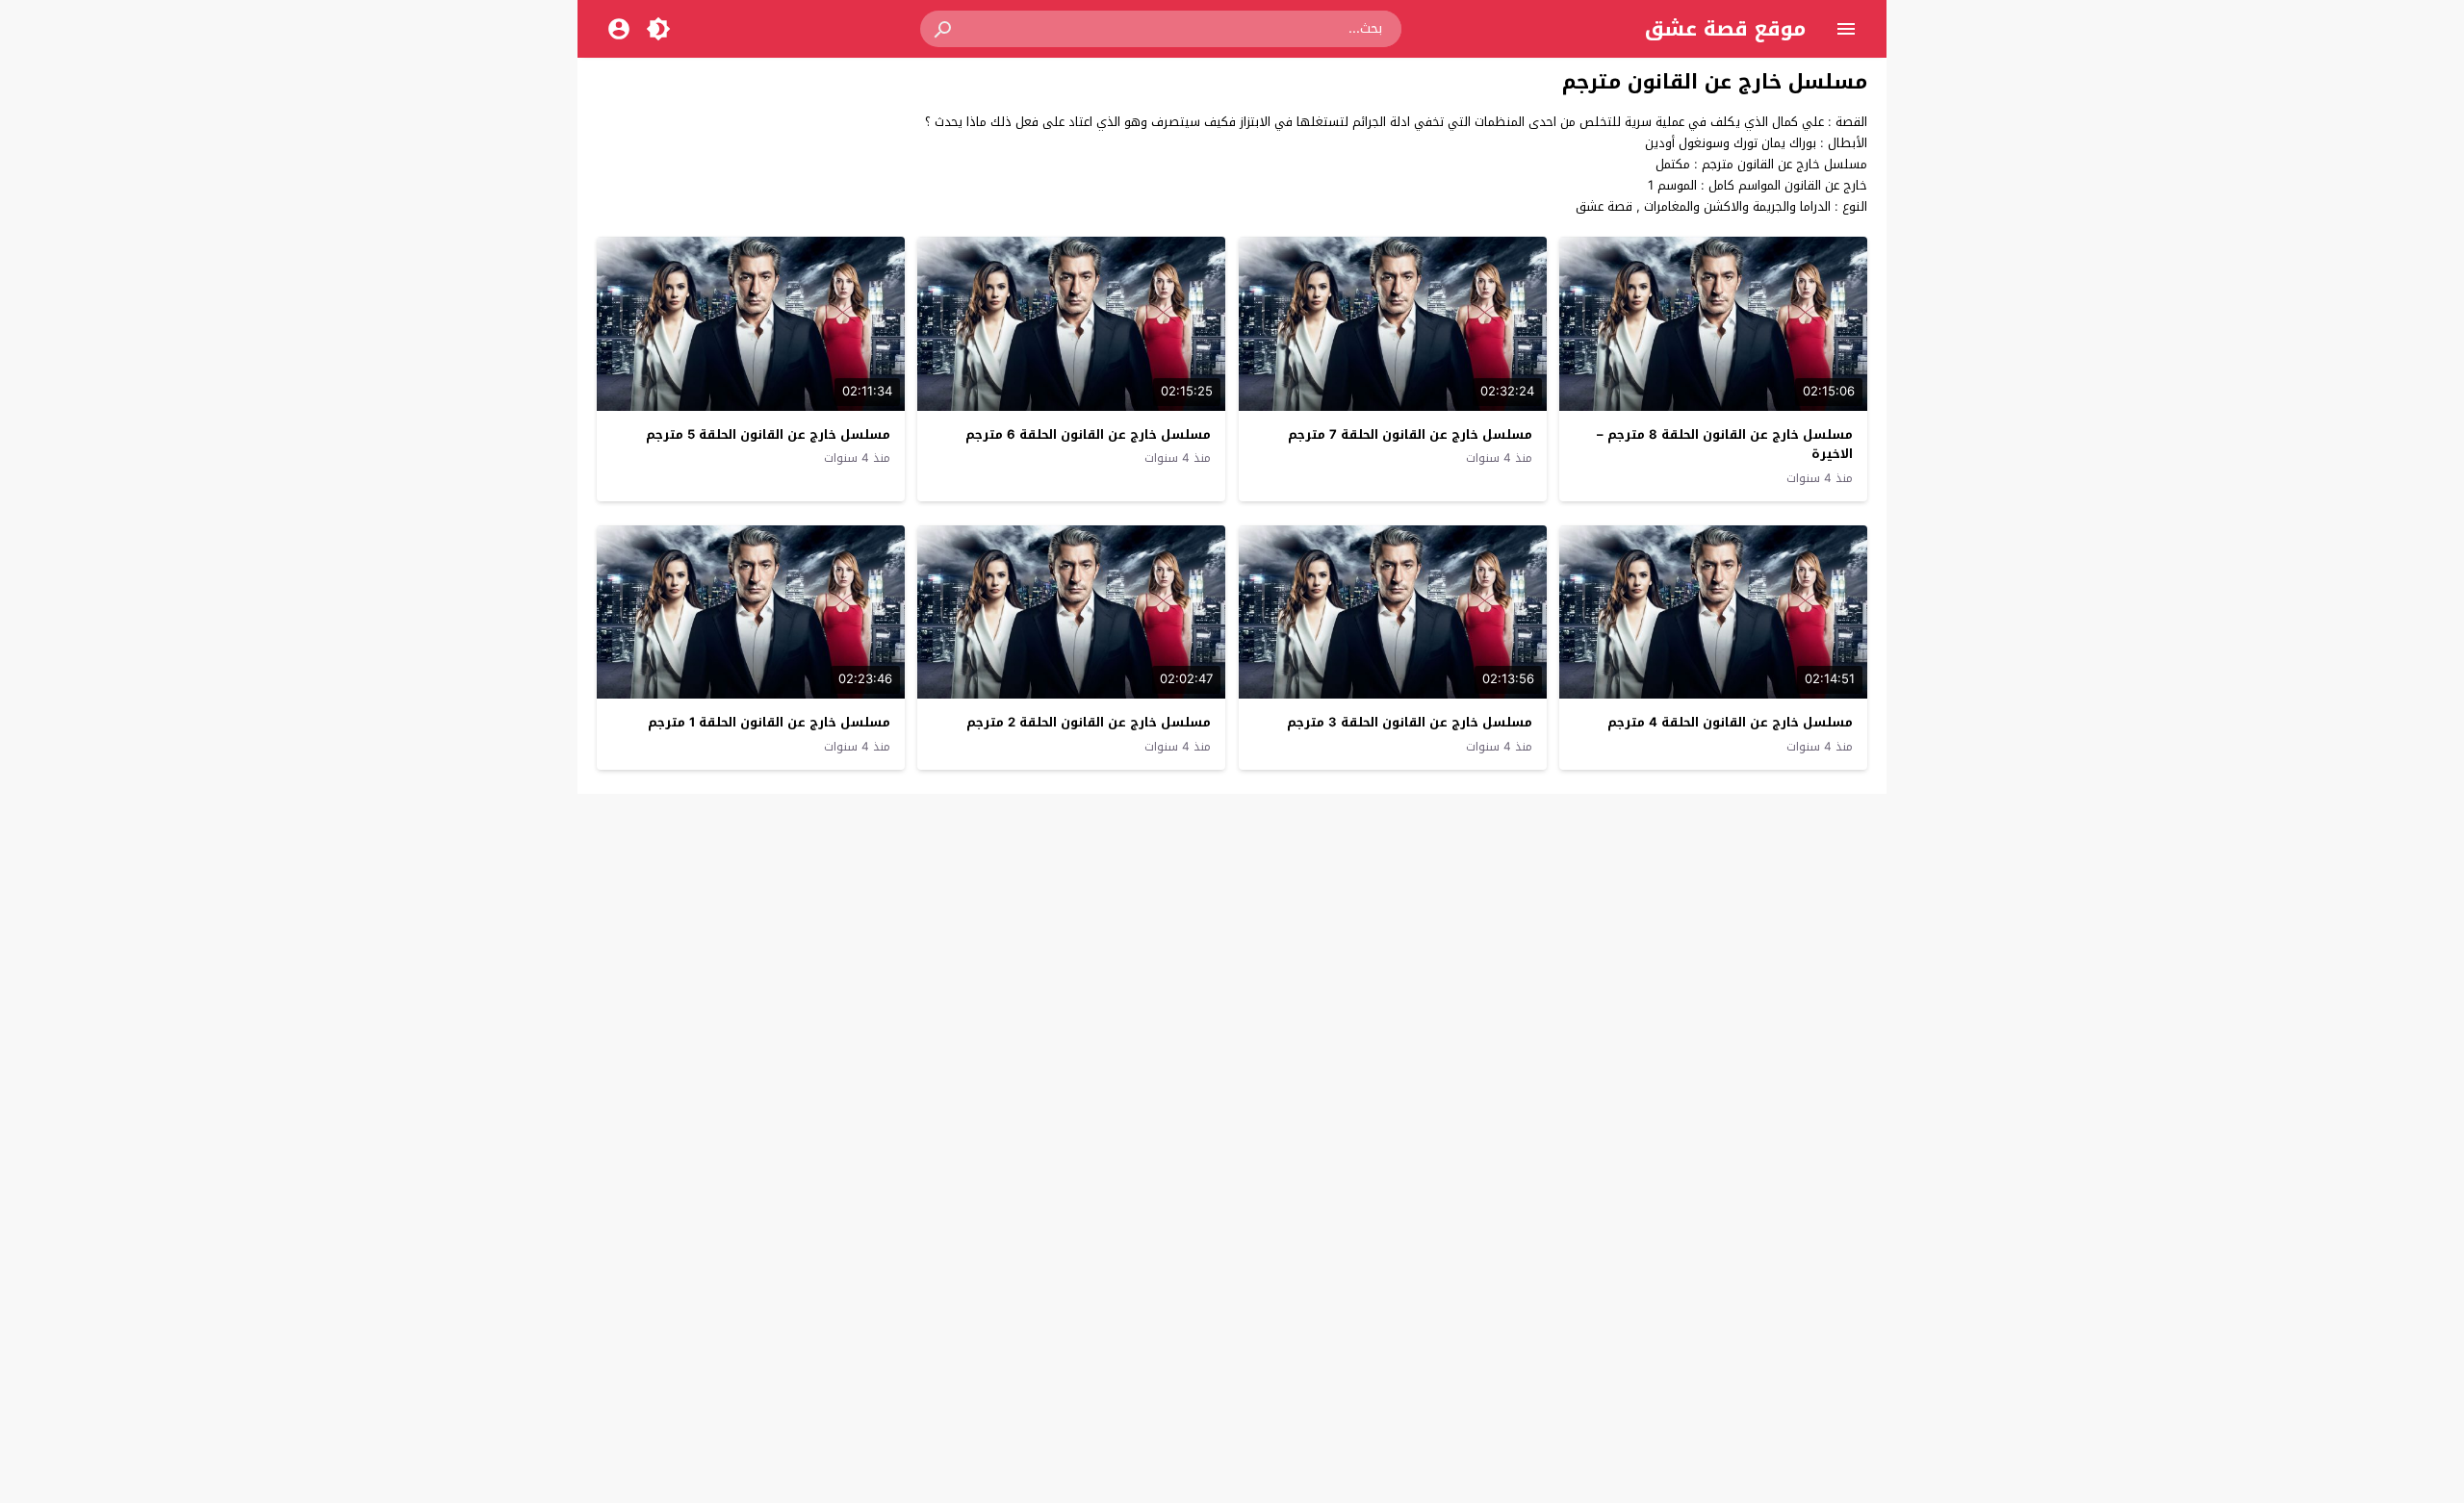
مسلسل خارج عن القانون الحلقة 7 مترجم (1410, 434)
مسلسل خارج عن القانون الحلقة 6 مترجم (1088, 434)
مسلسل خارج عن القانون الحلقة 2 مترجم (1089, 722)
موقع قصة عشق (1725, 29)
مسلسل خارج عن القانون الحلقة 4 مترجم (1730, 722)
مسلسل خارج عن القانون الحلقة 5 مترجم (768, 434)
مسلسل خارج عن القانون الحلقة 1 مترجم (769, 722)
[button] (944, 29)
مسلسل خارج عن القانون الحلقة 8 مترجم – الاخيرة (1725, 445)
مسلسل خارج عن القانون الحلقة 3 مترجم (1410, 722)
